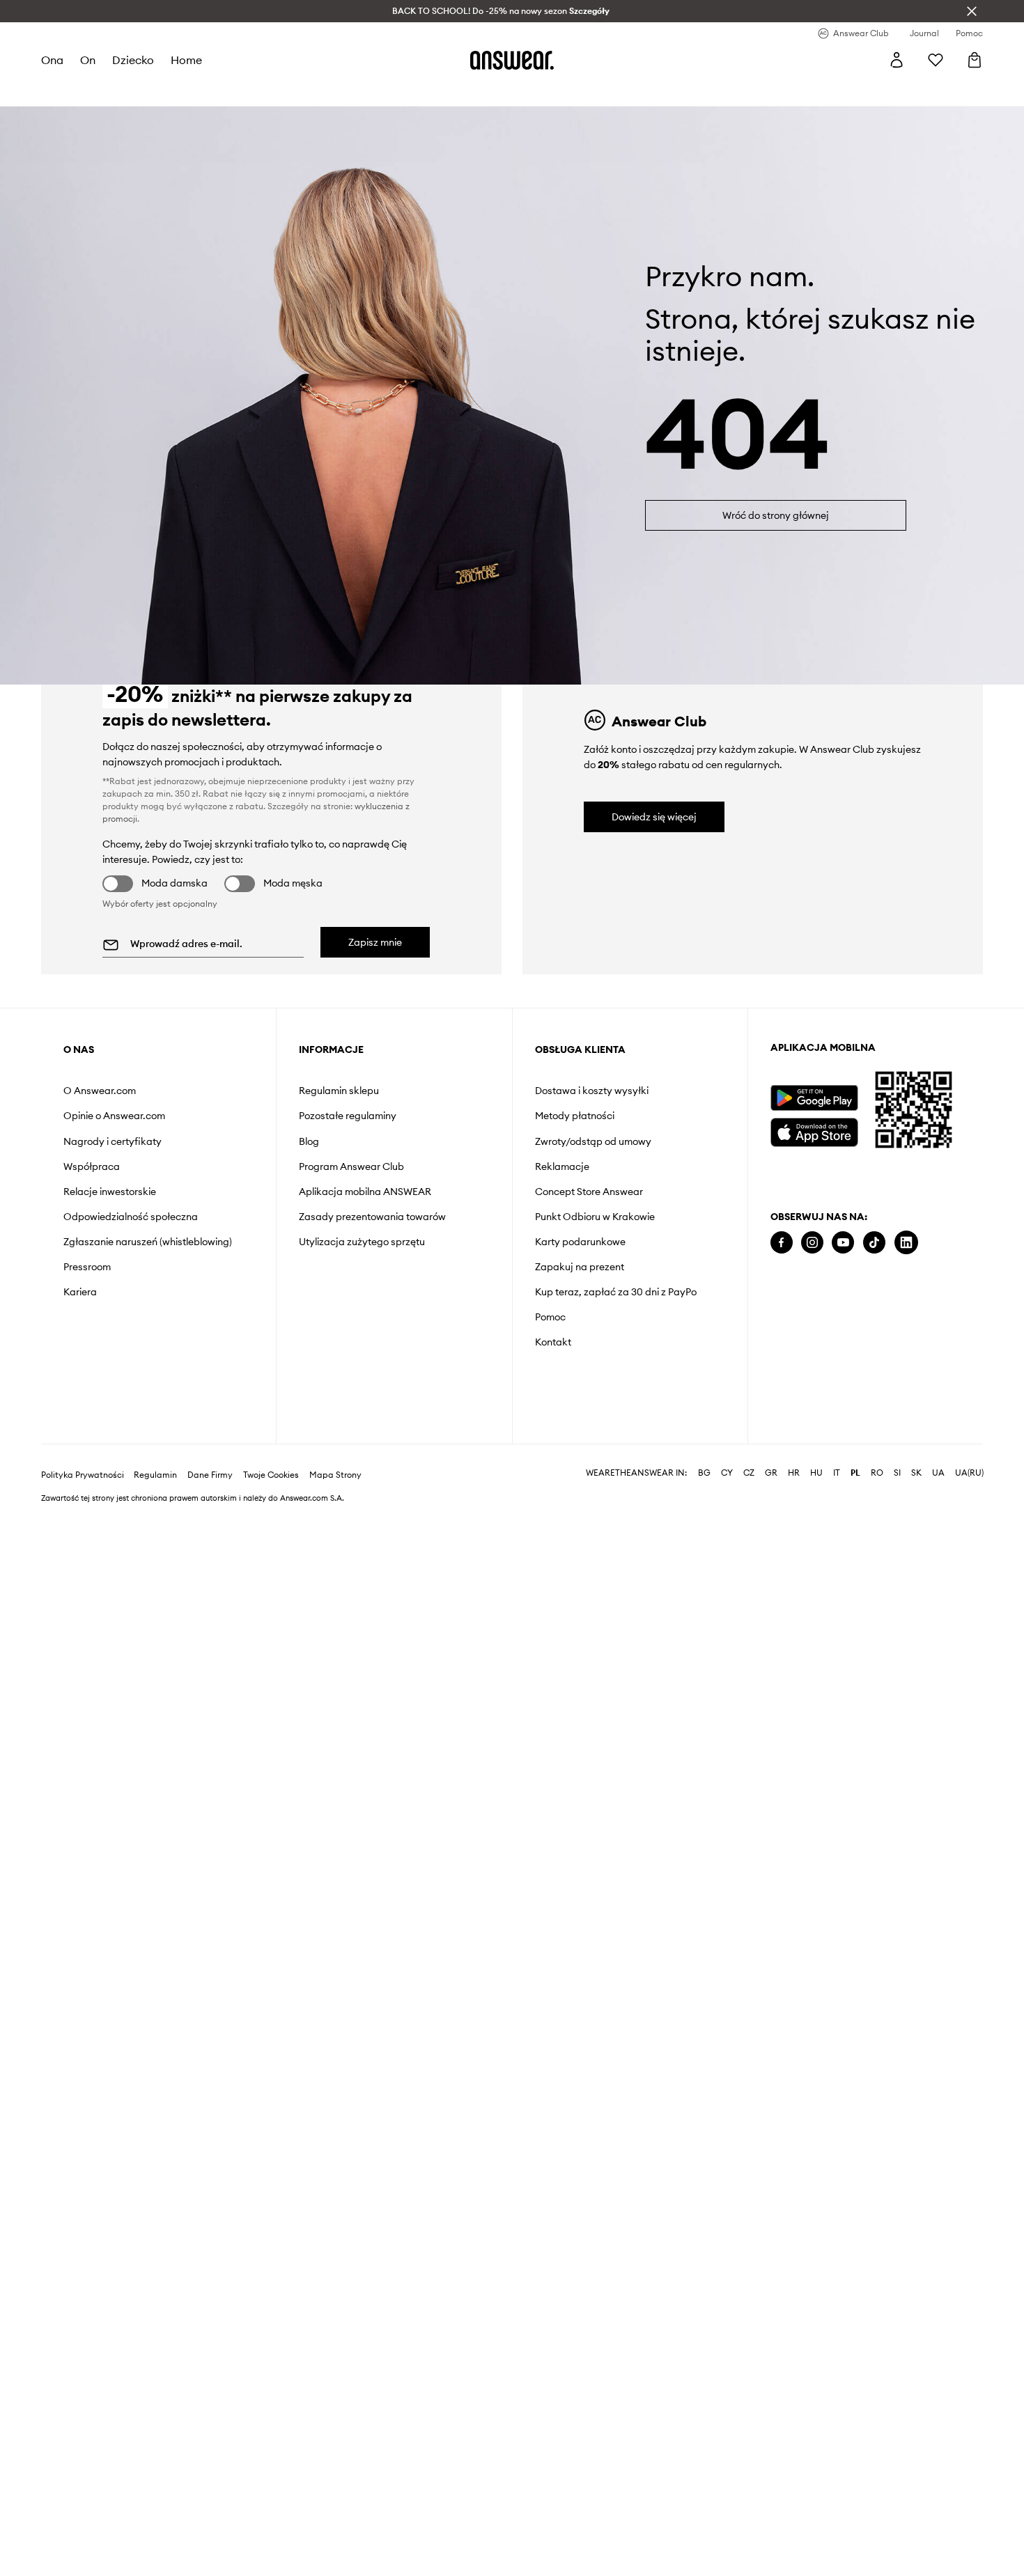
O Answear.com (100, 1091)
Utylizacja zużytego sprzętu (362, 1242)
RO (877, 1473)
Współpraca (92, 1166)
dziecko (133, 60)
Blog (309, 1141)
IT (837, 1473)
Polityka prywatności (83, 1475)
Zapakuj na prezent (580, 1267)
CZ (749, 1473)
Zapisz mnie (375, 942)
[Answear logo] (512, 60)
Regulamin (155, 1475)
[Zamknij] (972, 11)
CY (727, 1473)
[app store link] (814, 1131)
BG (704, 1473)
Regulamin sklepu (339, 1091)
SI (897, 1473)
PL (855, 1473)
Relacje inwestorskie (110, 1192)
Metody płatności (575, 1116)
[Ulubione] (936, 60)
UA (938, 1473)
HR (794, 1473)
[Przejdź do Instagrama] (812, 1243)
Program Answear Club (351, 1166)
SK (916, 1473)
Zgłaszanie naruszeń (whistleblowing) (148, 1242)
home (186, 60)
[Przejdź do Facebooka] (782, 1243)
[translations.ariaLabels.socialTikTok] (874, 1243)
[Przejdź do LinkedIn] (906, 1243)
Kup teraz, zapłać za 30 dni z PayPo (616, 1292)
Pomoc (550, 1317)
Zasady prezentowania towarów (372, 1217)
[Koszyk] (975, 60)
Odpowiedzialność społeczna (131, 1217)
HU (816, 1473)
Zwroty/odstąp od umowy (593, 1141)
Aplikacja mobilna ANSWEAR (365, 1192)
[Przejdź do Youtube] (843, 1243)
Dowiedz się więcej (654, 817)
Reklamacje (562, 1166)
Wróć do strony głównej (776, 515)
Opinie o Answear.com (114, 1116)
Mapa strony (335, 1475)
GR (771, 1473)
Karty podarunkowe (580, 1242)
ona (52, 60)
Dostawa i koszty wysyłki (592, 1091)
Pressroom (87, 1267)
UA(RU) (969, 1473)
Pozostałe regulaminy (348, 1116)
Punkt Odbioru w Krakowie (595, 1217)
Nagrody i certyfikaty (113, 1141)
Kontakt (553, 1342)
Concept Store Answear (589, 1192)
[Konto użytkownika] (897, 60)
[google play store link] (814, 1098)
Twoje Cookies (271, 1475)
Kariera (80, 1292)
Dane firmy (210, 1475)
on (88, 60)
